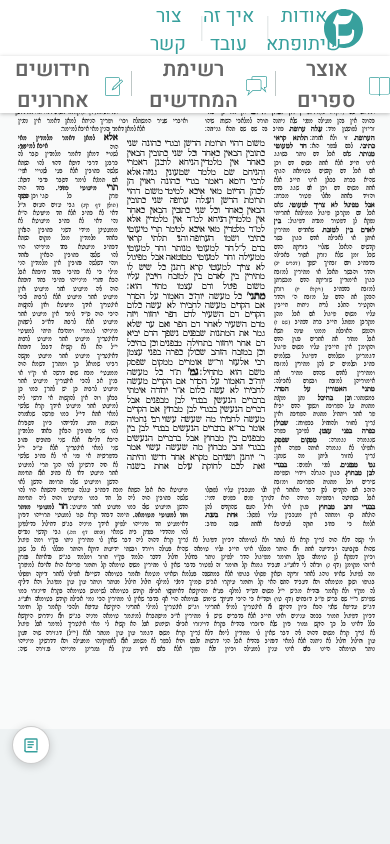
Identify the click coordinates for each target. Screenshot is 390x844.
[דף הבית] (343, 42)
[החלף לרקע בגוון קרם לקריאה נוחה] (31, 745)
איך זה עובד (228, 30)
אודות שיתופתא (303, 30)
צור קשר (168, 30)
